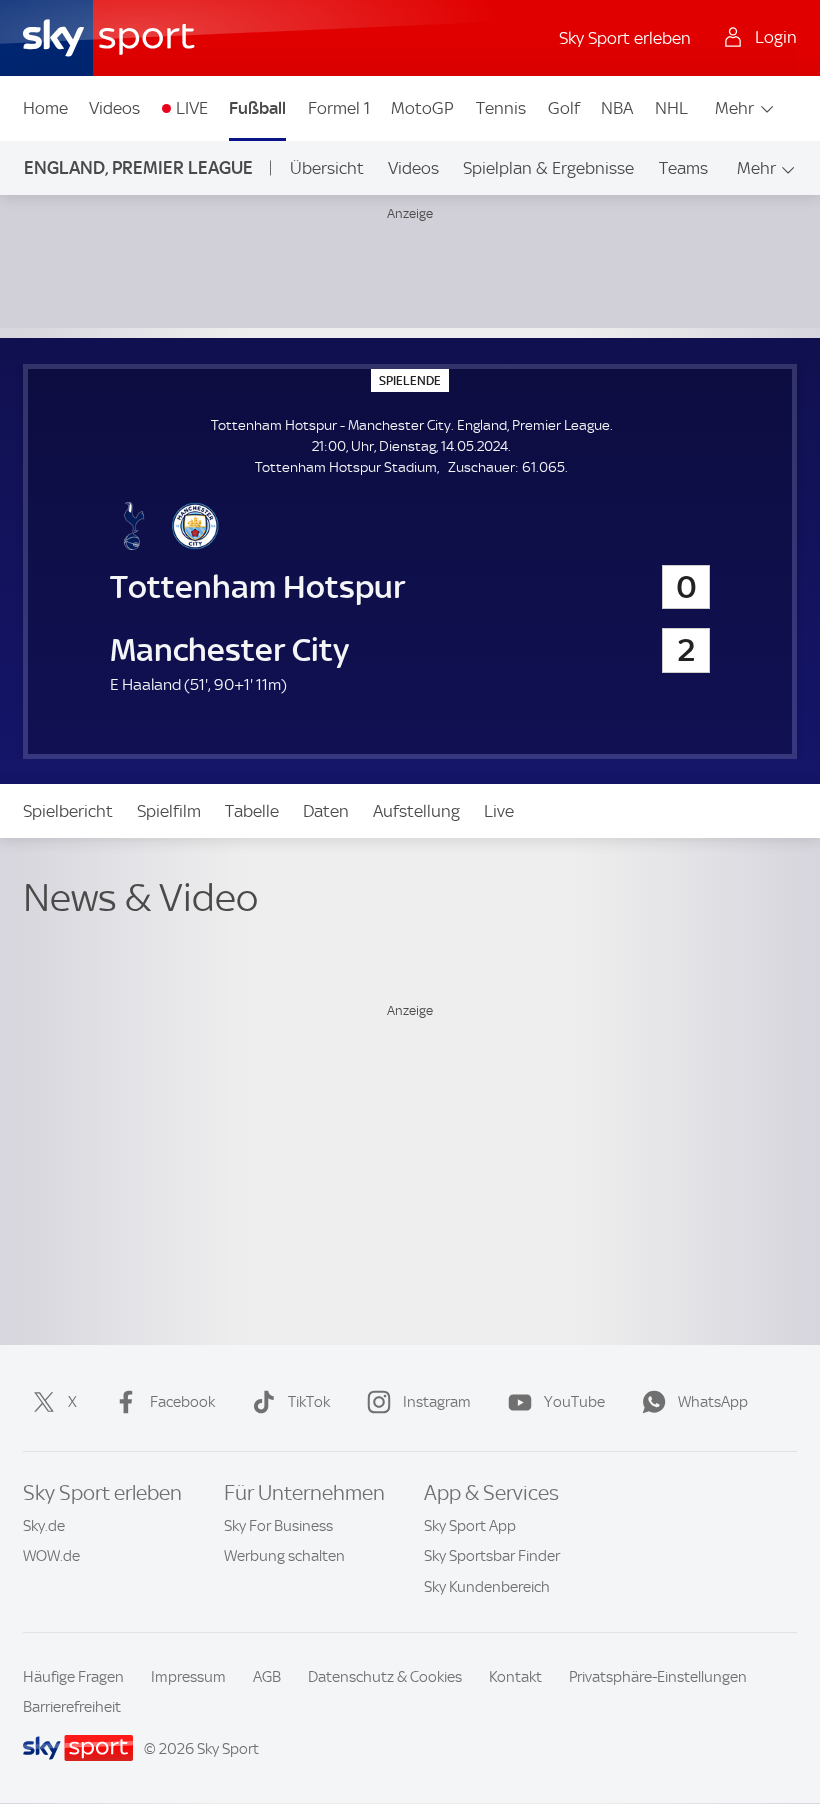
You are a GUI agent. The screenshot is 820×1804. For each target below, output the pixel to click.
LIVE (192, 108)
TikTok (309, 1402)
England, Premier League (138, 167)
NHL (671, 108)
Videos (114, 108)
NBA (617, 108)
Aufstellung (416, 811)
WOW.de (51, 1556)
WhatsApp (713, 1402)
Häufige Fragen (73, 1677)
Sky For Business (278, 1526)
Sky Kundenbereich (487, 1587)
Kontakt (515, 1677)
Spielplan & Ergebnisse (548, 168)
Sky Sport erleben (625, 38)
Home (45, 108)
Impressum (188, 1677)
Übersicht (327, 168)
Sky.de (44, 1526)
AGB (267, 1677)
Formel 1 (339, 108)
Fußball (257, 108)
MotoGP (422, 108)
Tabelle (252, 811)
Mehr (734, 108)
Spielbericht (68, 811)
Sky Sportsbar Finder (492, 1556)
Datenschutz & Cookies (385, 1677)
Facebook (182, 1402)
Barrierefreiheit (72, 1707)
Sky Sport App (470, 1526)
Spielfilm (169, 811)
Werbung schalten (284, 1556)
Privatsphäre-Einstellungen (658, 1677)
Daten (326, 811)
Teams (683, 168)
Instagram (437, 1402)
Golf (564, 108)
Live (499, 811)
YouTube (574, 1402)
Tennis (501, 108)
